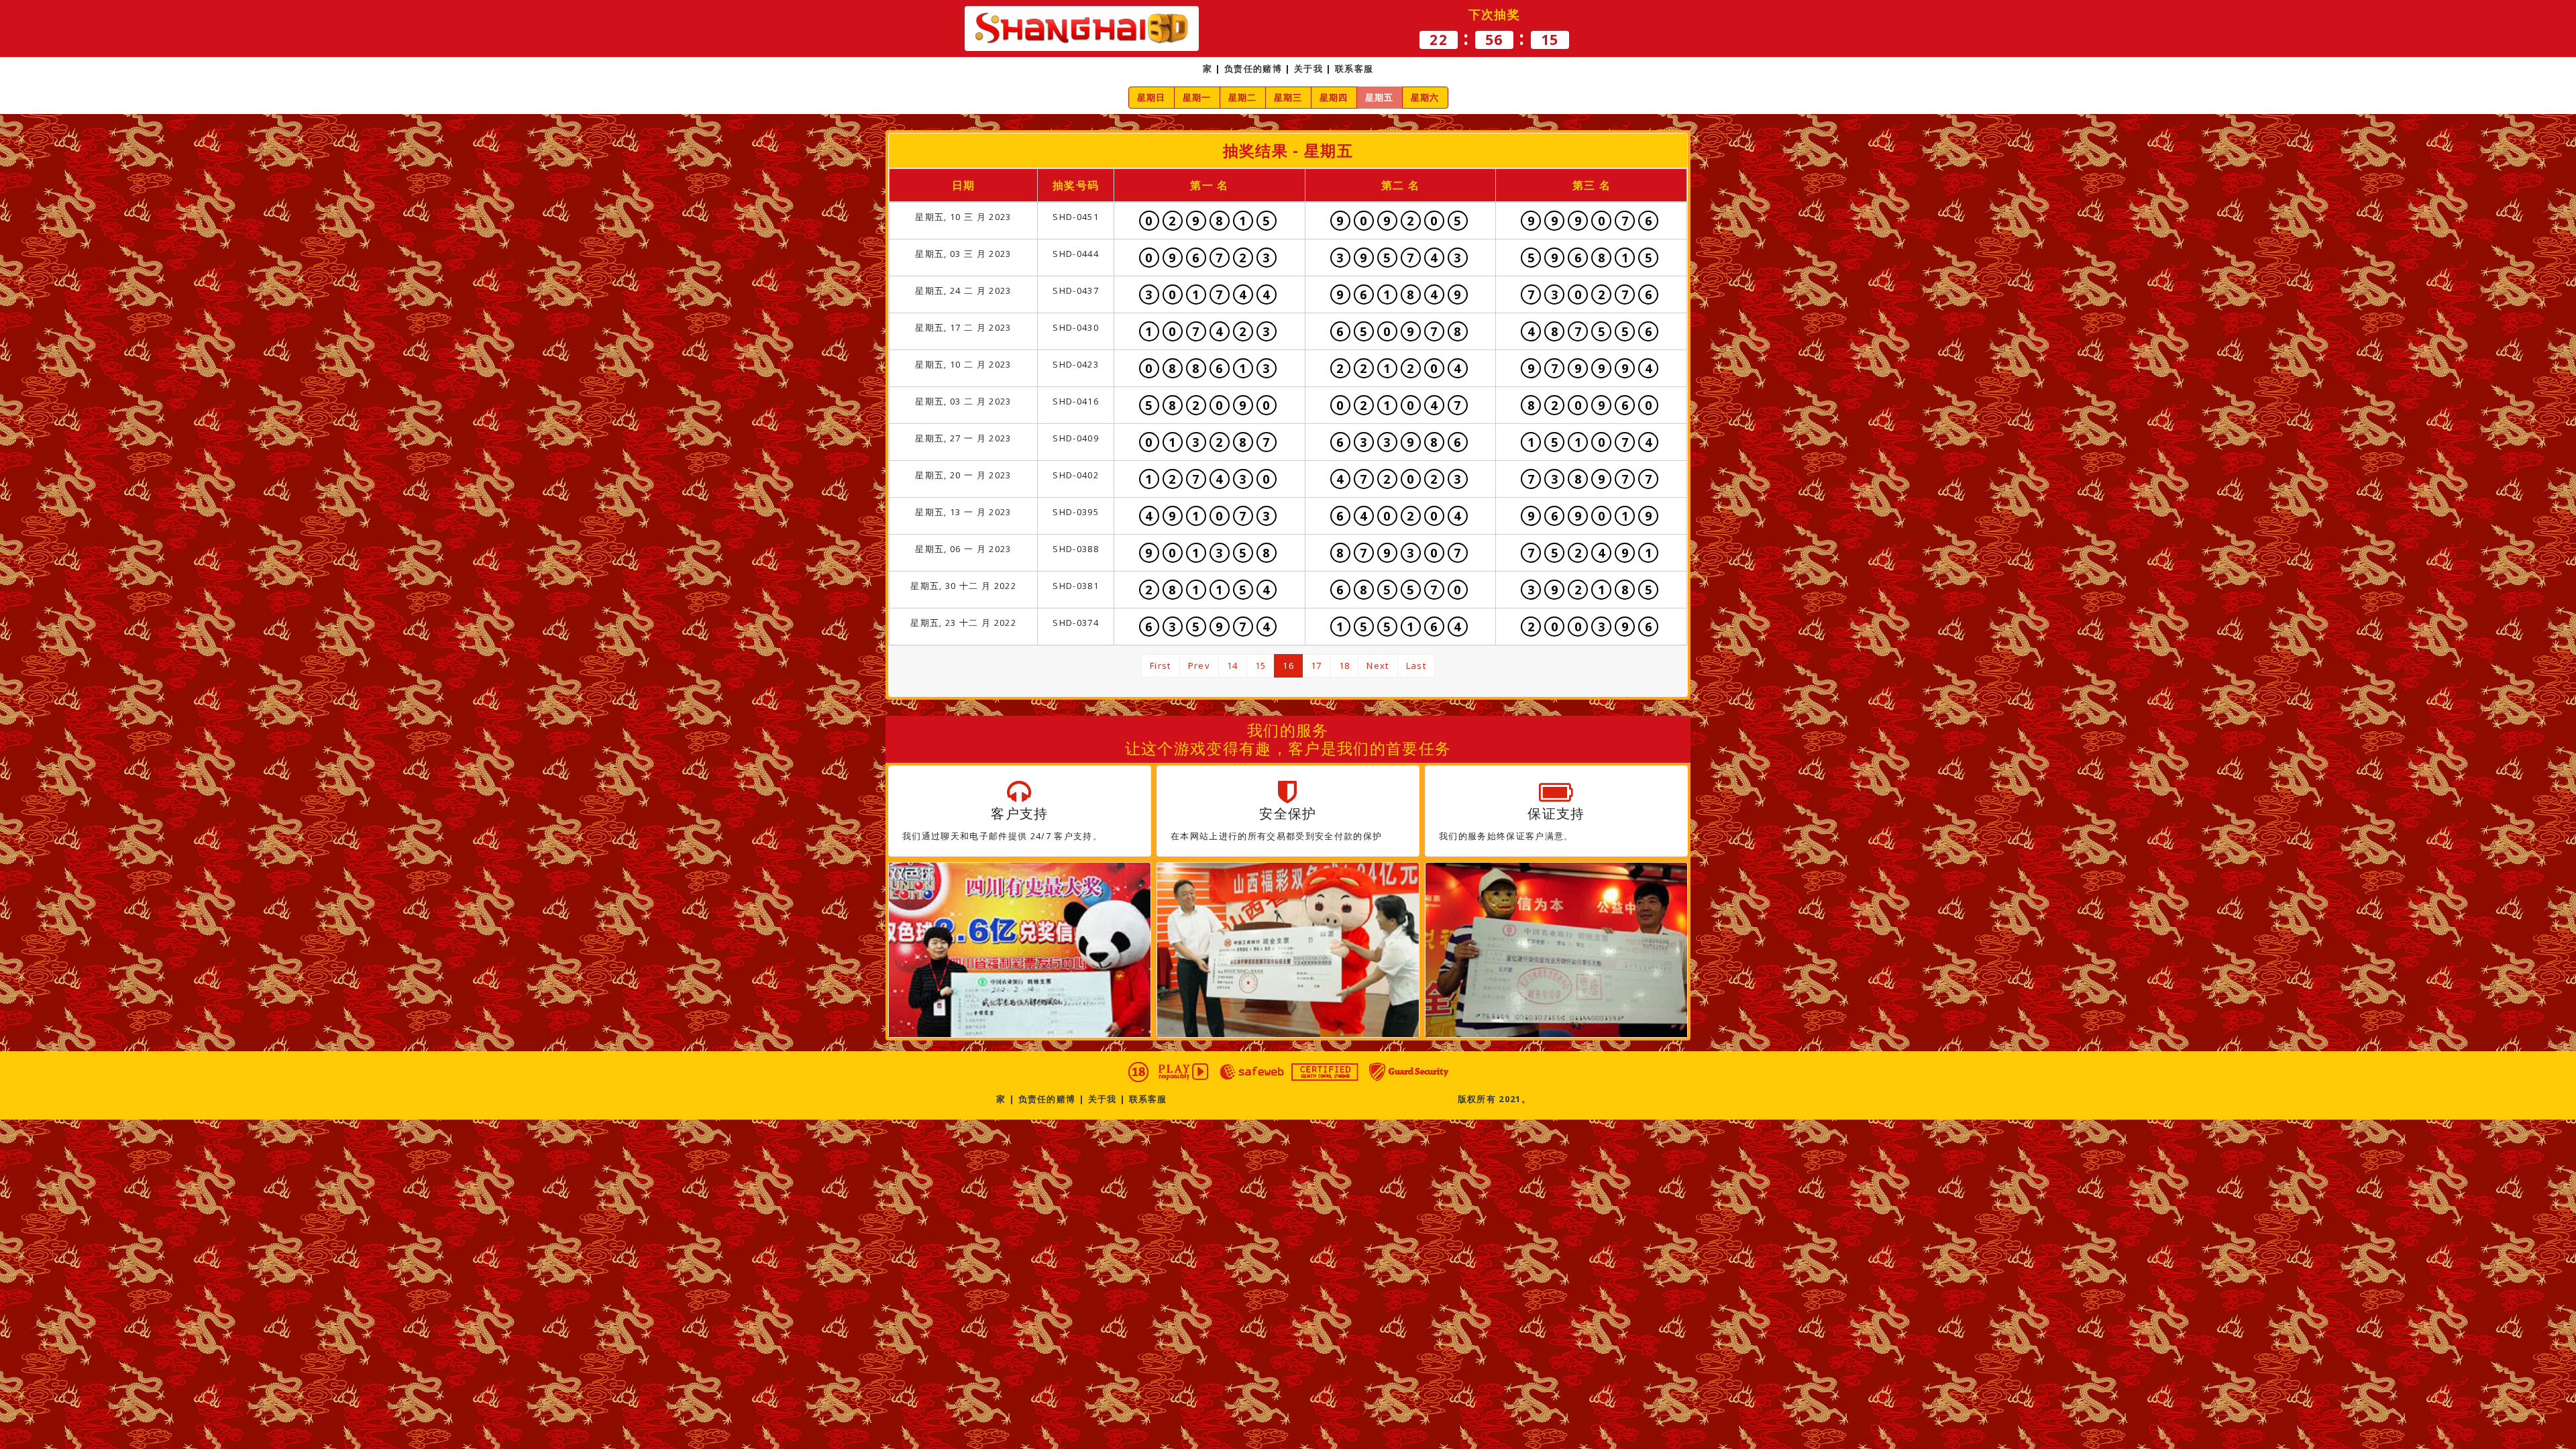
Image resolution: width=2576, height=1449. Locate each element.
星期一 (1197, 97)
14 (1233, 665)
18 (1345, 665)
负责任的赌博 (1253, 68)
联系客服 (1354, 68)
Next (1378, 665)
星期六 (1425, 97)
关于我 (1308, 68)
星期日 (1151, 97)
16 (1288, 665)
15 (1261, 665)
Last (1416, 665)
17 (1317, 665)
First (1161, 665)
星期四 (1334, 97)
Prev (1199, 665)
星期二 (1243, 97)
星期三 (1288, 97)
